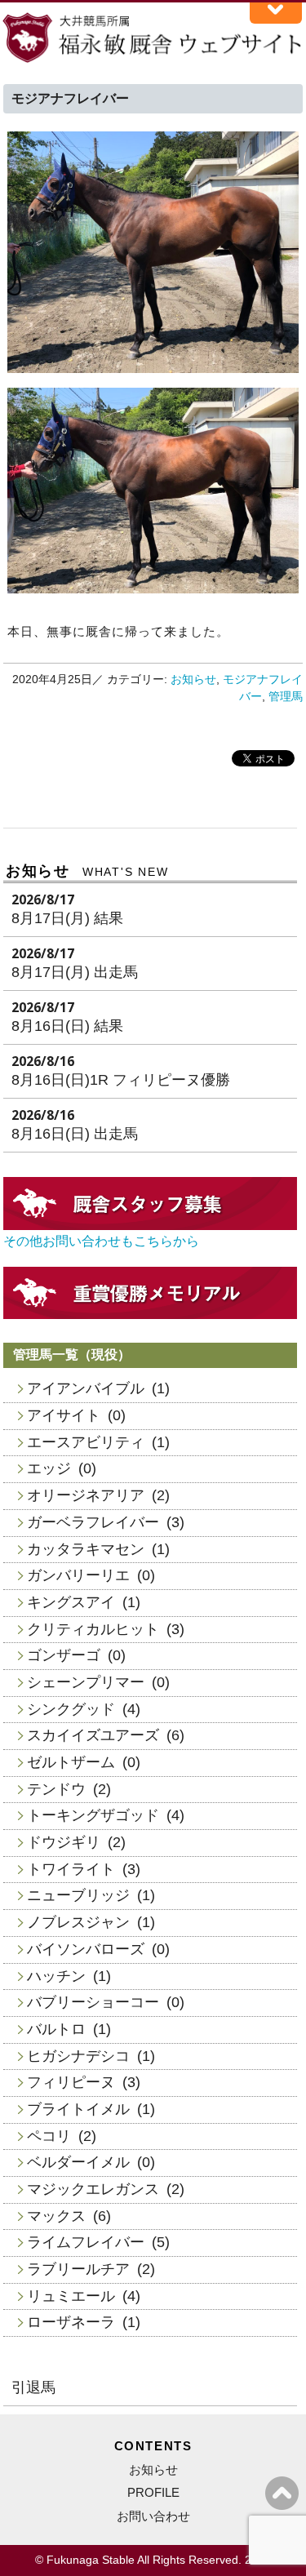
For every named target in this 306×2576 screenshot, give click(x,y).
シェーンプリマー (86, 1682)
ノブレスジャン (78, 1922)
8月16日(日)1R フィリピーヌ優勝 (121, 1080)
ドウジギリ (64, 1842)
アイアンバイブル (86, 1388)
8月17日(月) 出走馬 (75, 972)
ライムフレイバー (86, 2242)
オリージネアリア (86, 1495)
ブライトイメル (78, 2109)
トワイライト (71, 1869)
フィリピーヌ (71, 2082)
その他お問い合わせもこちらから (101, 1241)
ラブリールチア (78, 2269)
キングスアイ (71, 1602)
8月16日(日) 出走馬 (75, 1134)
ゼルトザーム (71, 1762)
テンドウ (56, 1789)
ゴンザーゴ (64, 1655)
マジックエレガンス (93, 2189)
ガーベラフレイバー (93, 1522)
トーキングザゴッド (93, 1815)
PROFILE (153, 2492)
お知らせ (193, 680)
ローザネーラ (71, 2322)
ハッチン (56, 1976)
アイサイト (64, 1415)
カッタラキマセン (86, 1549)
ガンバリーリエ (78, 1575)
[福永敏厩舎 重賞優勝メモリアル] (150, 1315)
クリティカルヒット (93, 1629)
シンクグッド (71, 1709)
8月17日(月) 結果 (67, 918)
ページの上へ (282, 2493)
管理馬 (286, 697)
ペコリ (49, 2136)
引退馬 (33, 2387)
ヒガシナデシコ (78, 2056)
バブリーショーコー (93, 2002)
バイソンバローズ (86, 1949)
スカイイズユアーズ (93, 1735)
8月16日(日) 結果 (67, 1026)
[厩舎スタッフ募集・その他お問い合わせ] (150, 1226)
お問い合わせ (153, 2516)
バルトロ (56, 2029)
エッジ (49, 1468)
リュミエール (71, 2296)
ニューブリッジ (78, 1895)
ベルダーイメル (78, 2162)
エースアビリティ (86, 1442)
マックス (56, 2216)
